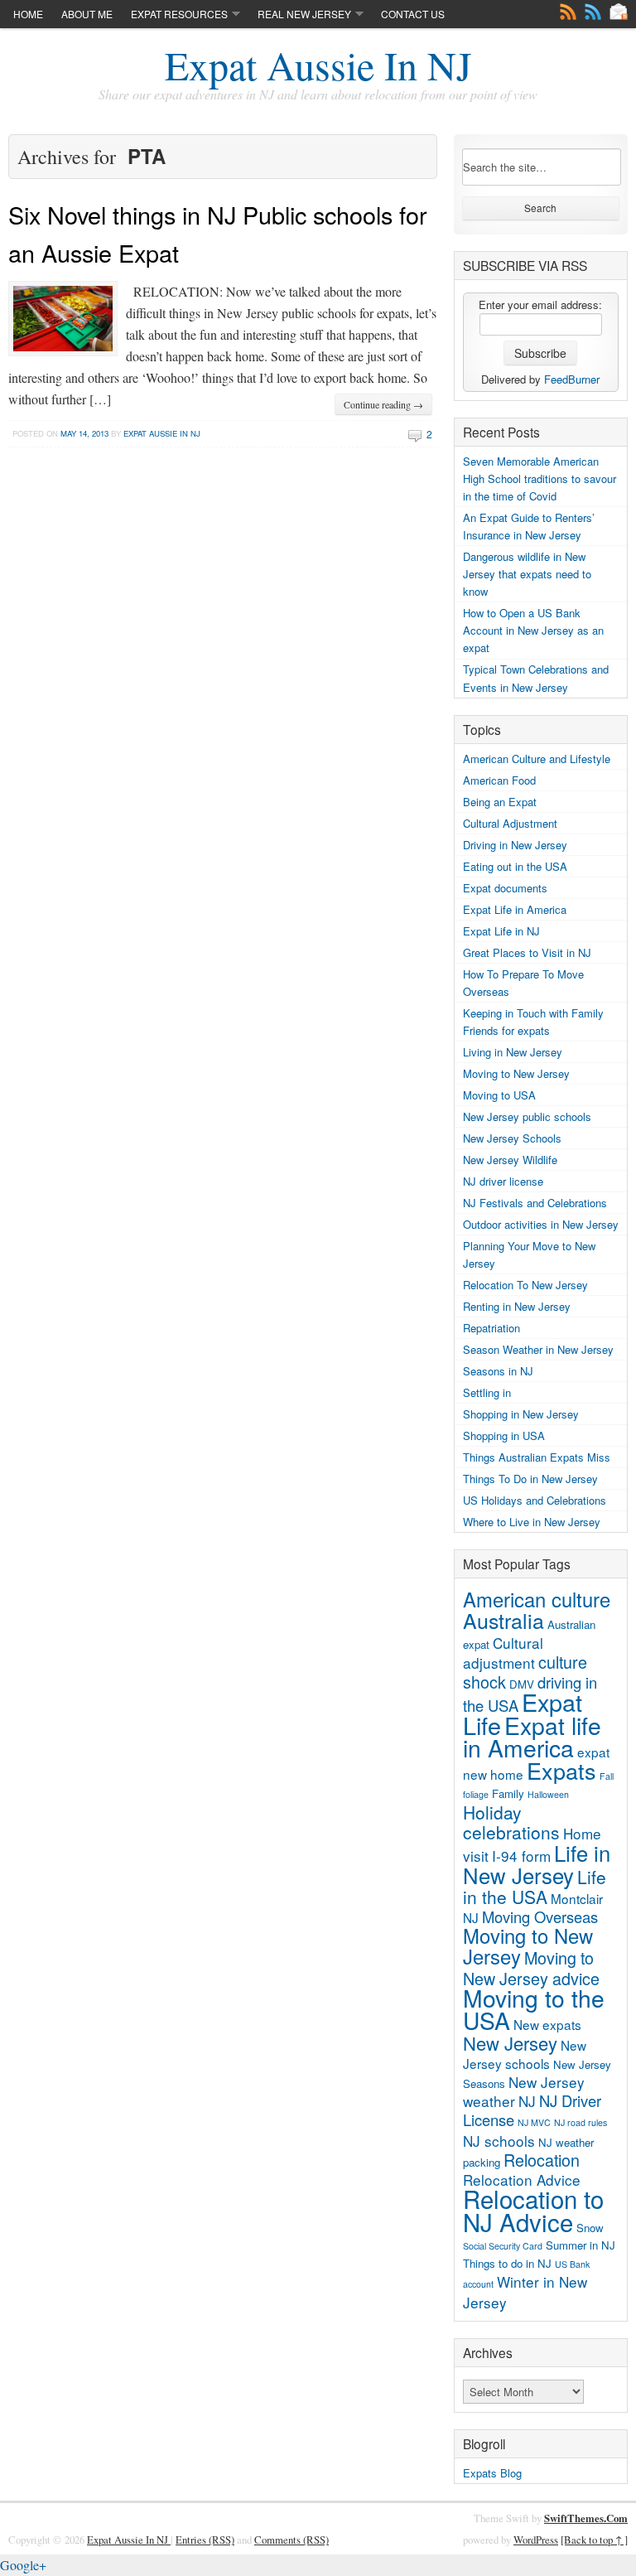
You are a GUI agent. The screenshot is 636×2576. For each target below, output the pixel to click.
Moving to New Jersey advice (531, 1967)
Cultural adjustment (503, 1653)
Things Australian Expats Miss (537, 1457)
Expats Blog (492, 2473)
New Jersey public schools (527, 1116)
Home (28, 14)
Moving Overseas (540, 1916)
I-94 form (521, 1856)
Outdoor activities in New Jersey (541, 1224)
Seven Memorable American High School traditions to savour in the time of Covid (540, 478)
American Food (499, 780)
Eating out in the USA (515, 866)
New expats (547, 2024)
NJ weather (566, 2142)
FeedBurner (572, 379)
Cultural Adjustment (510, 823)
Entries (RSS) (205, 2540)
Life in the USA (535, 1887)
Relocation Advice (522, 2180)
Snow (590, 2228)
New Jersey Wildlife (510, 1160)
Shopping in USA (504, 1435)
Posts (568, 12)
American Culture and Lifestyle (537, 759)
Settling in (487, 1392)
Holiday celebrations (511, 1822)
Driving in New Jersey (515, 845)
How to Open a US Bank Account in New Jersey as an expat (533, 630)
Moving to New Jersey (516, 1073)
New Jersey (510, 2043)
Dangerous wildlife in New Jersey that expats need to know (527, 574)
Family (508, 1793)
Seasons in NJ (498, 1371)
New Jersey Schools (512, 1138)
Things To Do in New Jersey (530, 1479)
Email (619, 12)
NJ (527, 2101)
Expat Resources (179, 14)
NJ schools (499, 2141)
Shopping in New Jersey (521, 1414)
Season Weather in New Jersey (538, 1349)
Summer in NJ (581, 2245)
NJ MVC (534, 2122)
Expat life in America (532, 1736)
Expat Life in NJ (501, 931)
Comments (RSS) (291, 2540)
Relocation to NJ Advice (533, 2210)
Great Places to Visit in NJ (527, 952)
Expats (561, 1770)
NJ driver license (503, 1181)
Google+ (23, 2565)
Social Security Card (503, 2246)
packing (482, 2162)
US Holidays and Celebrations (535, 1500)
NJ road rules (581, 2122)
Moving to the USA (534, 2009)
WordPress (536, 2540)
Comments (593, 12)
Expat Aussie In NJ (318, 65)
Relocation (542, 2160)
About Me (87, 14)
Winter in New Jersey (525, 2291)
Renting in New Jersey (517, 1306)
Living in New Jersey (513, 1052)
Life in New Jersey (537, 1863)
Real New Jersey (304, 14)
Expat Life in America (515, 909)
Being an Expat (500, 802)
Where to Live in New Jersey (532, 1522)
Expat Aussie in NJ (162, 433)
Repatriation (491, 1328)
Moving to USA (499, 1095)
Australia (503, 1620)
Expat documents (505, 888)
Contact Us (413, 14)
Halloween (548, 1794)
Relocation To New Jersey (525, 1285)
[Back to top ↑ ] (594, 2540)
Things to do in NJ (507, 2263)
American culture (537, 1599)
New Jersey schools (525, 2054)
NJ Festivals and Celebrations (535, 1203)
